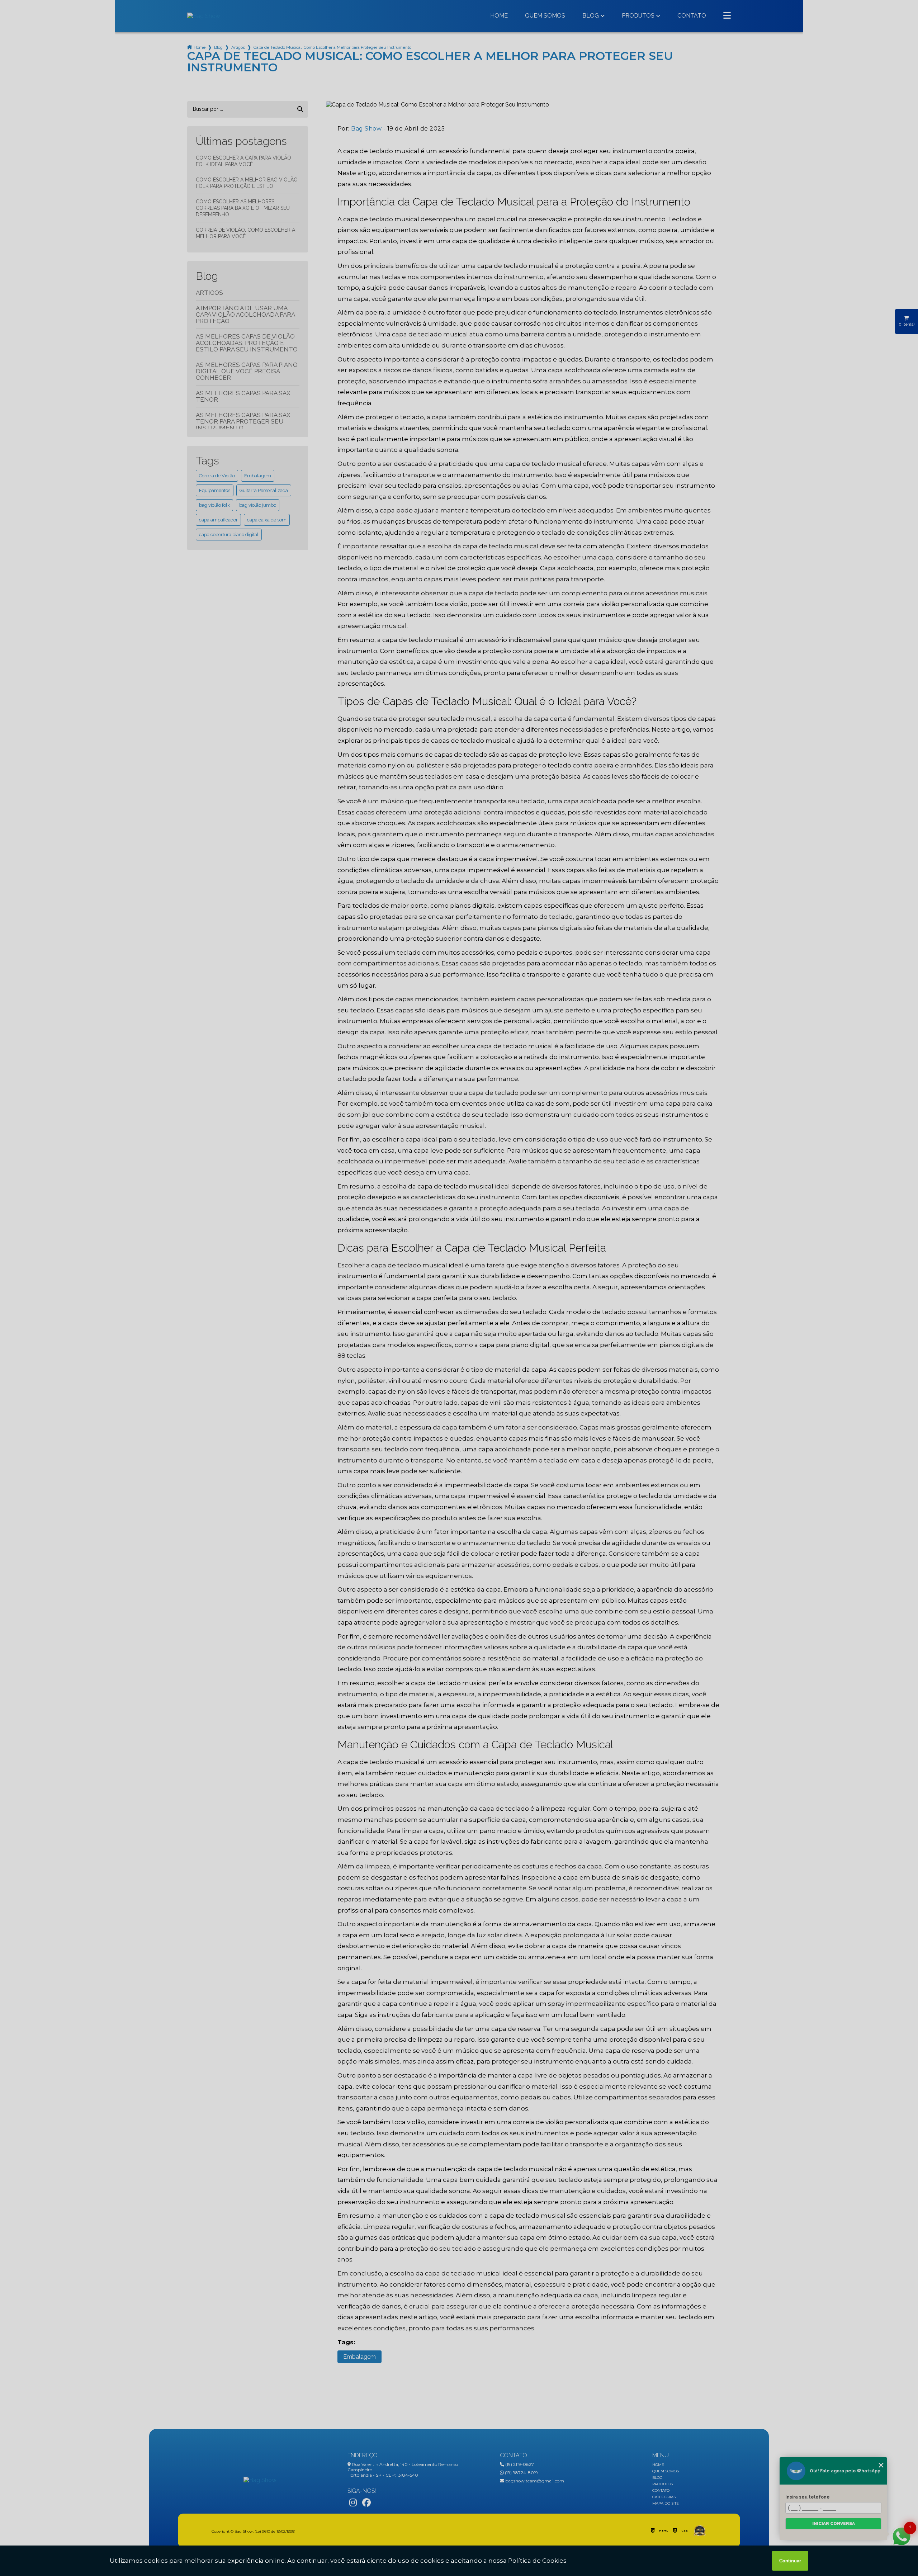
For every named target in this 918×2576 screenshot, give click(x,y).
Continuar (790, 2561)
